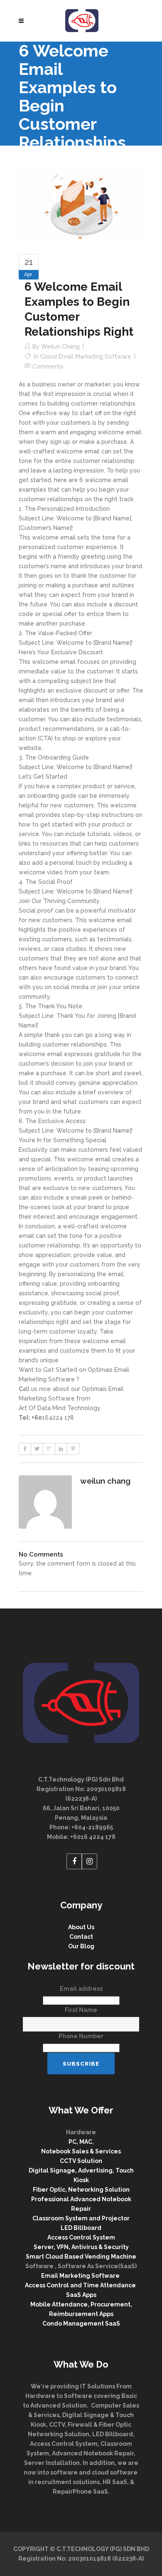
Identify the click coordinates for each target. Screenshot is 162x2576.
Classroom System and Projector (81, 2218)
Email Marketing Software (81, 2276)
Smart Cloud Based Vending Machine (81, 2257)
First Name (81, 2010)
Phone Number (81, 2036)
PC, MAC (80, 2142)
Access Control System (81, 2237)
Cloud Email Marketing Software (86, 356)
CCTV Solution (81, 2161)
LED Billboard (81, 2228)
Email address (81, 1989)
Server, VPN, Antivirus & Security (81, 2247)
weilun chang (60, 346)
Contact (81, 1937)
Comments (48, 366)
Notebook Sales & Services (81, 2151)
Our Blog (81, 1946)
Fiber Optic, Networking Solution (81, 2190)
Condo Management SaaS (81, 2324)
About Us (81, 1927)
